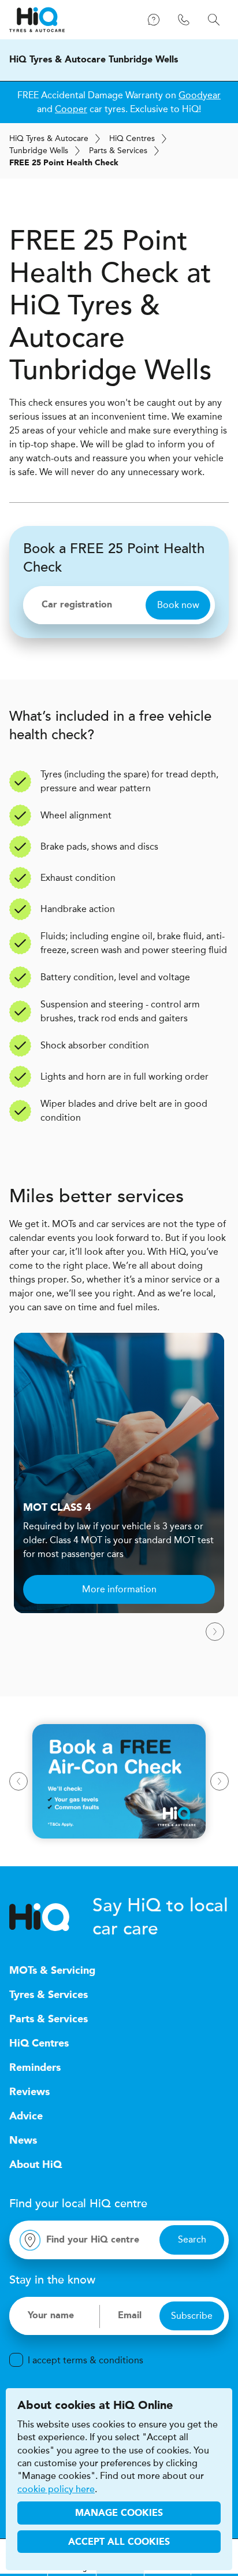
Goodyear (200, 95)
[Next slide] (215, 1632)
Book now (178, 605)
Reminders (35, 2068)
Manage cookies (119, 2514)
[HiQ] (51, 1917)
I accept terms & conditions (85, 2360)
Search (192, 2239)
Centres (132, 138)
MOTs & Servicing (52, 1971)
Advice (26, 2117)
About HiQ (36, 2165)
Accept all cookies (119, 2542)
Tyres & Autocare (49, 138)
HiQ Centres (39, 2044)
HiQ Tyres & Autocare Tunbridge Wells (94, 60)
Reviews (29, 2092)
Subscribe (192, 2316)
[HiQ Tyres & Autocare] (37, 20)
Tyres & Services (49, 1995)
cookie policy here (56, 2489)
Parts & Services (118, 151)
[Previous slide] (18, 1781)
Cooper (71, 109)
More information (119, 1589)
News (23, 2141)
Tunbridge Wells (39, 151)
